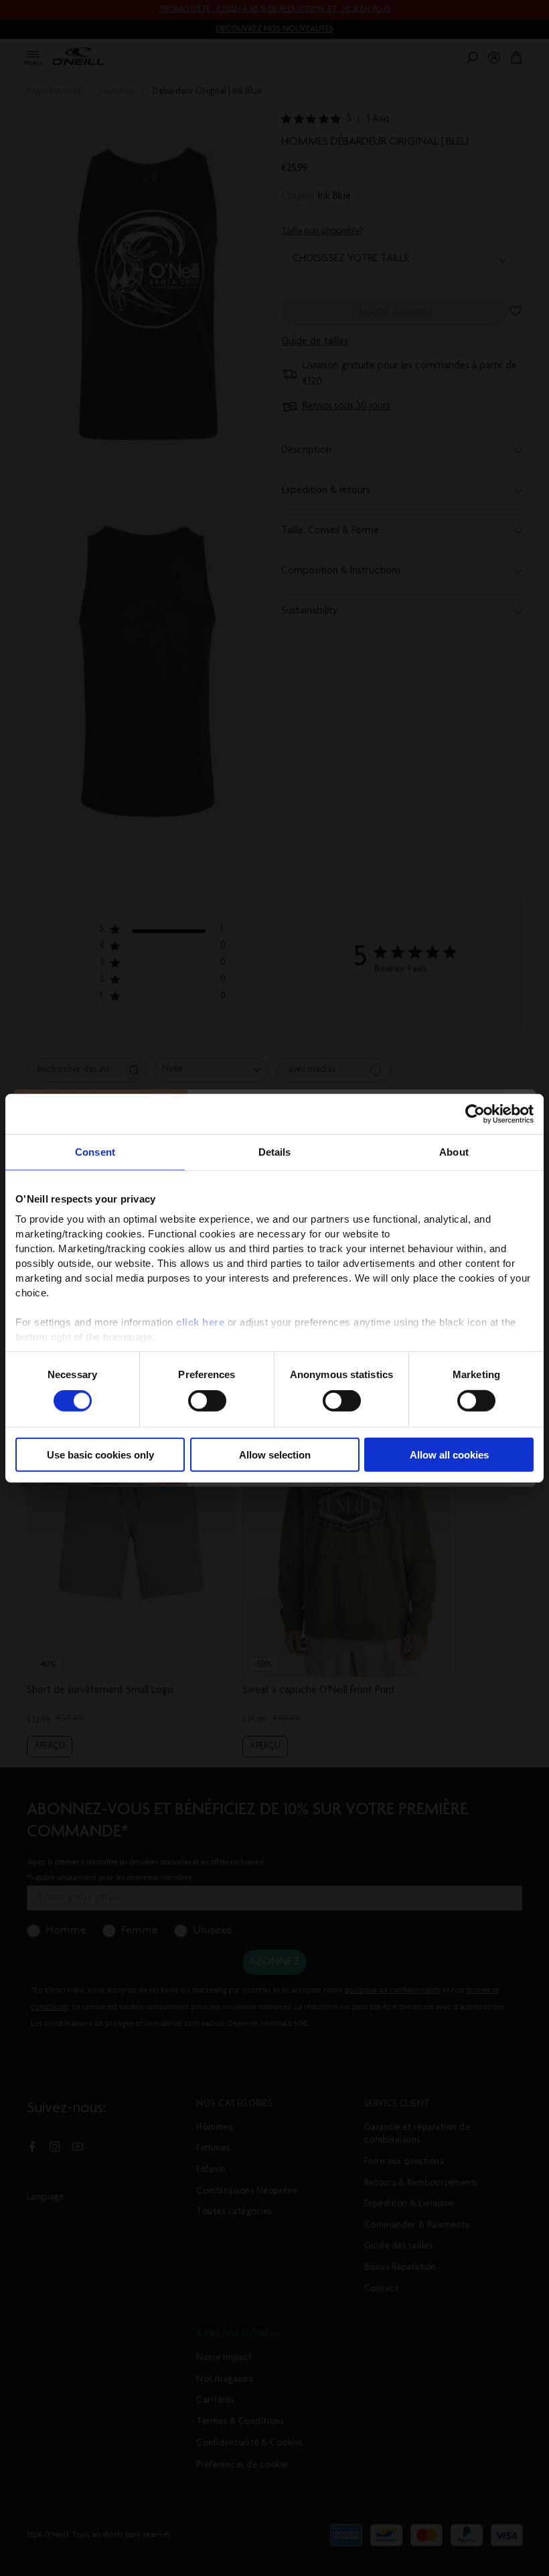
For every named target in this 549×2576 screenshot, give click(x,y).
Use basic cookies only (100, 1455)
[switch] (207, 1401)
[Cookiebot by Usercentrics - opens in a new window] (475, 1113)
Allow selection (275, 1455)
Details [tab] (275, 1151)
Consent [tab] (95, 1151)
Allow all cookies (449, 1455)
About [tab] (454, 1151)
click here (200, 1322)
